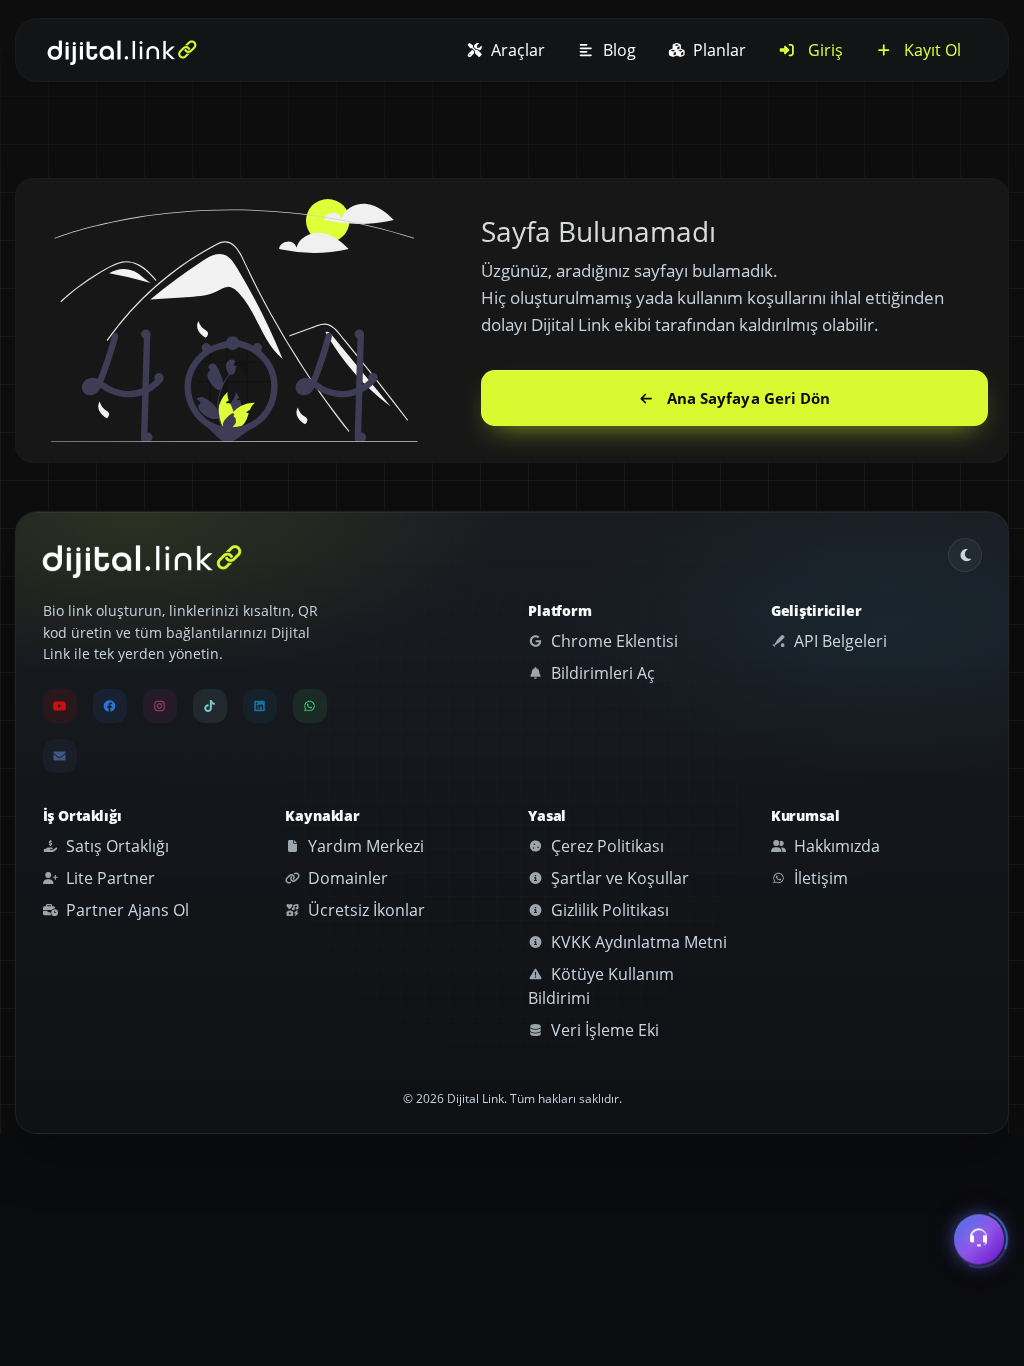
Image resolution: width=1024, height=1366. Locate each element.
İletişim (819, 878)
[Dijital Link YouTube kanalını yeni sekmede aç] (60, 706)
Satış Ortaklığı (115, 846)
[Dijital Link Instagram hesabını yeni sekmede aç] (160, 706)
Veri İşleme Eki (603, 1030)
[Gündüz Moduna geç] (965, 555)
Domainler (346, 878)
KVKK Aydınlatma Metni (637, 942)
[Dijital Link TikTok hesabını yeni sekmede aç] (210, 706)
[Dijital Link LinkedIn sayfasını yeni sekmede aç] (260, 706)
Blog (617, 50)
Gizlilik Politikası (608, 910)
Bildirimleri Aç (601, 673)
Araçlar (516, 50)
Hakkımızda (835, 846)
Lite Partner (108, 878)
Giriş (823, 50)
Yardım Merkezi (364, 846)
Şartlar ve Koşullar (618, 878)
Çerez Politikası (605, 846)
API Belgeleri (838, 641)
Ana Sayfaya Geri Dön (749, 398)
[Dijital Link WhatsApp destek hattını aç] (310, 706)
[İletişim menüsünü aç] (979, 1235)
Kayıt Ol (930, 50)
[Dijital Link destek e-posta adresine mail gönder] (60, 756)
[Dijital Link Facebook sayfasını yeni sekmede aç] (110, 706)
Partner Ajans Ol (125, 910)
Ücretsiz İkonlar (364, 910)
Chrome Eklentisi (612, 641)
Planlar (717, 50)
